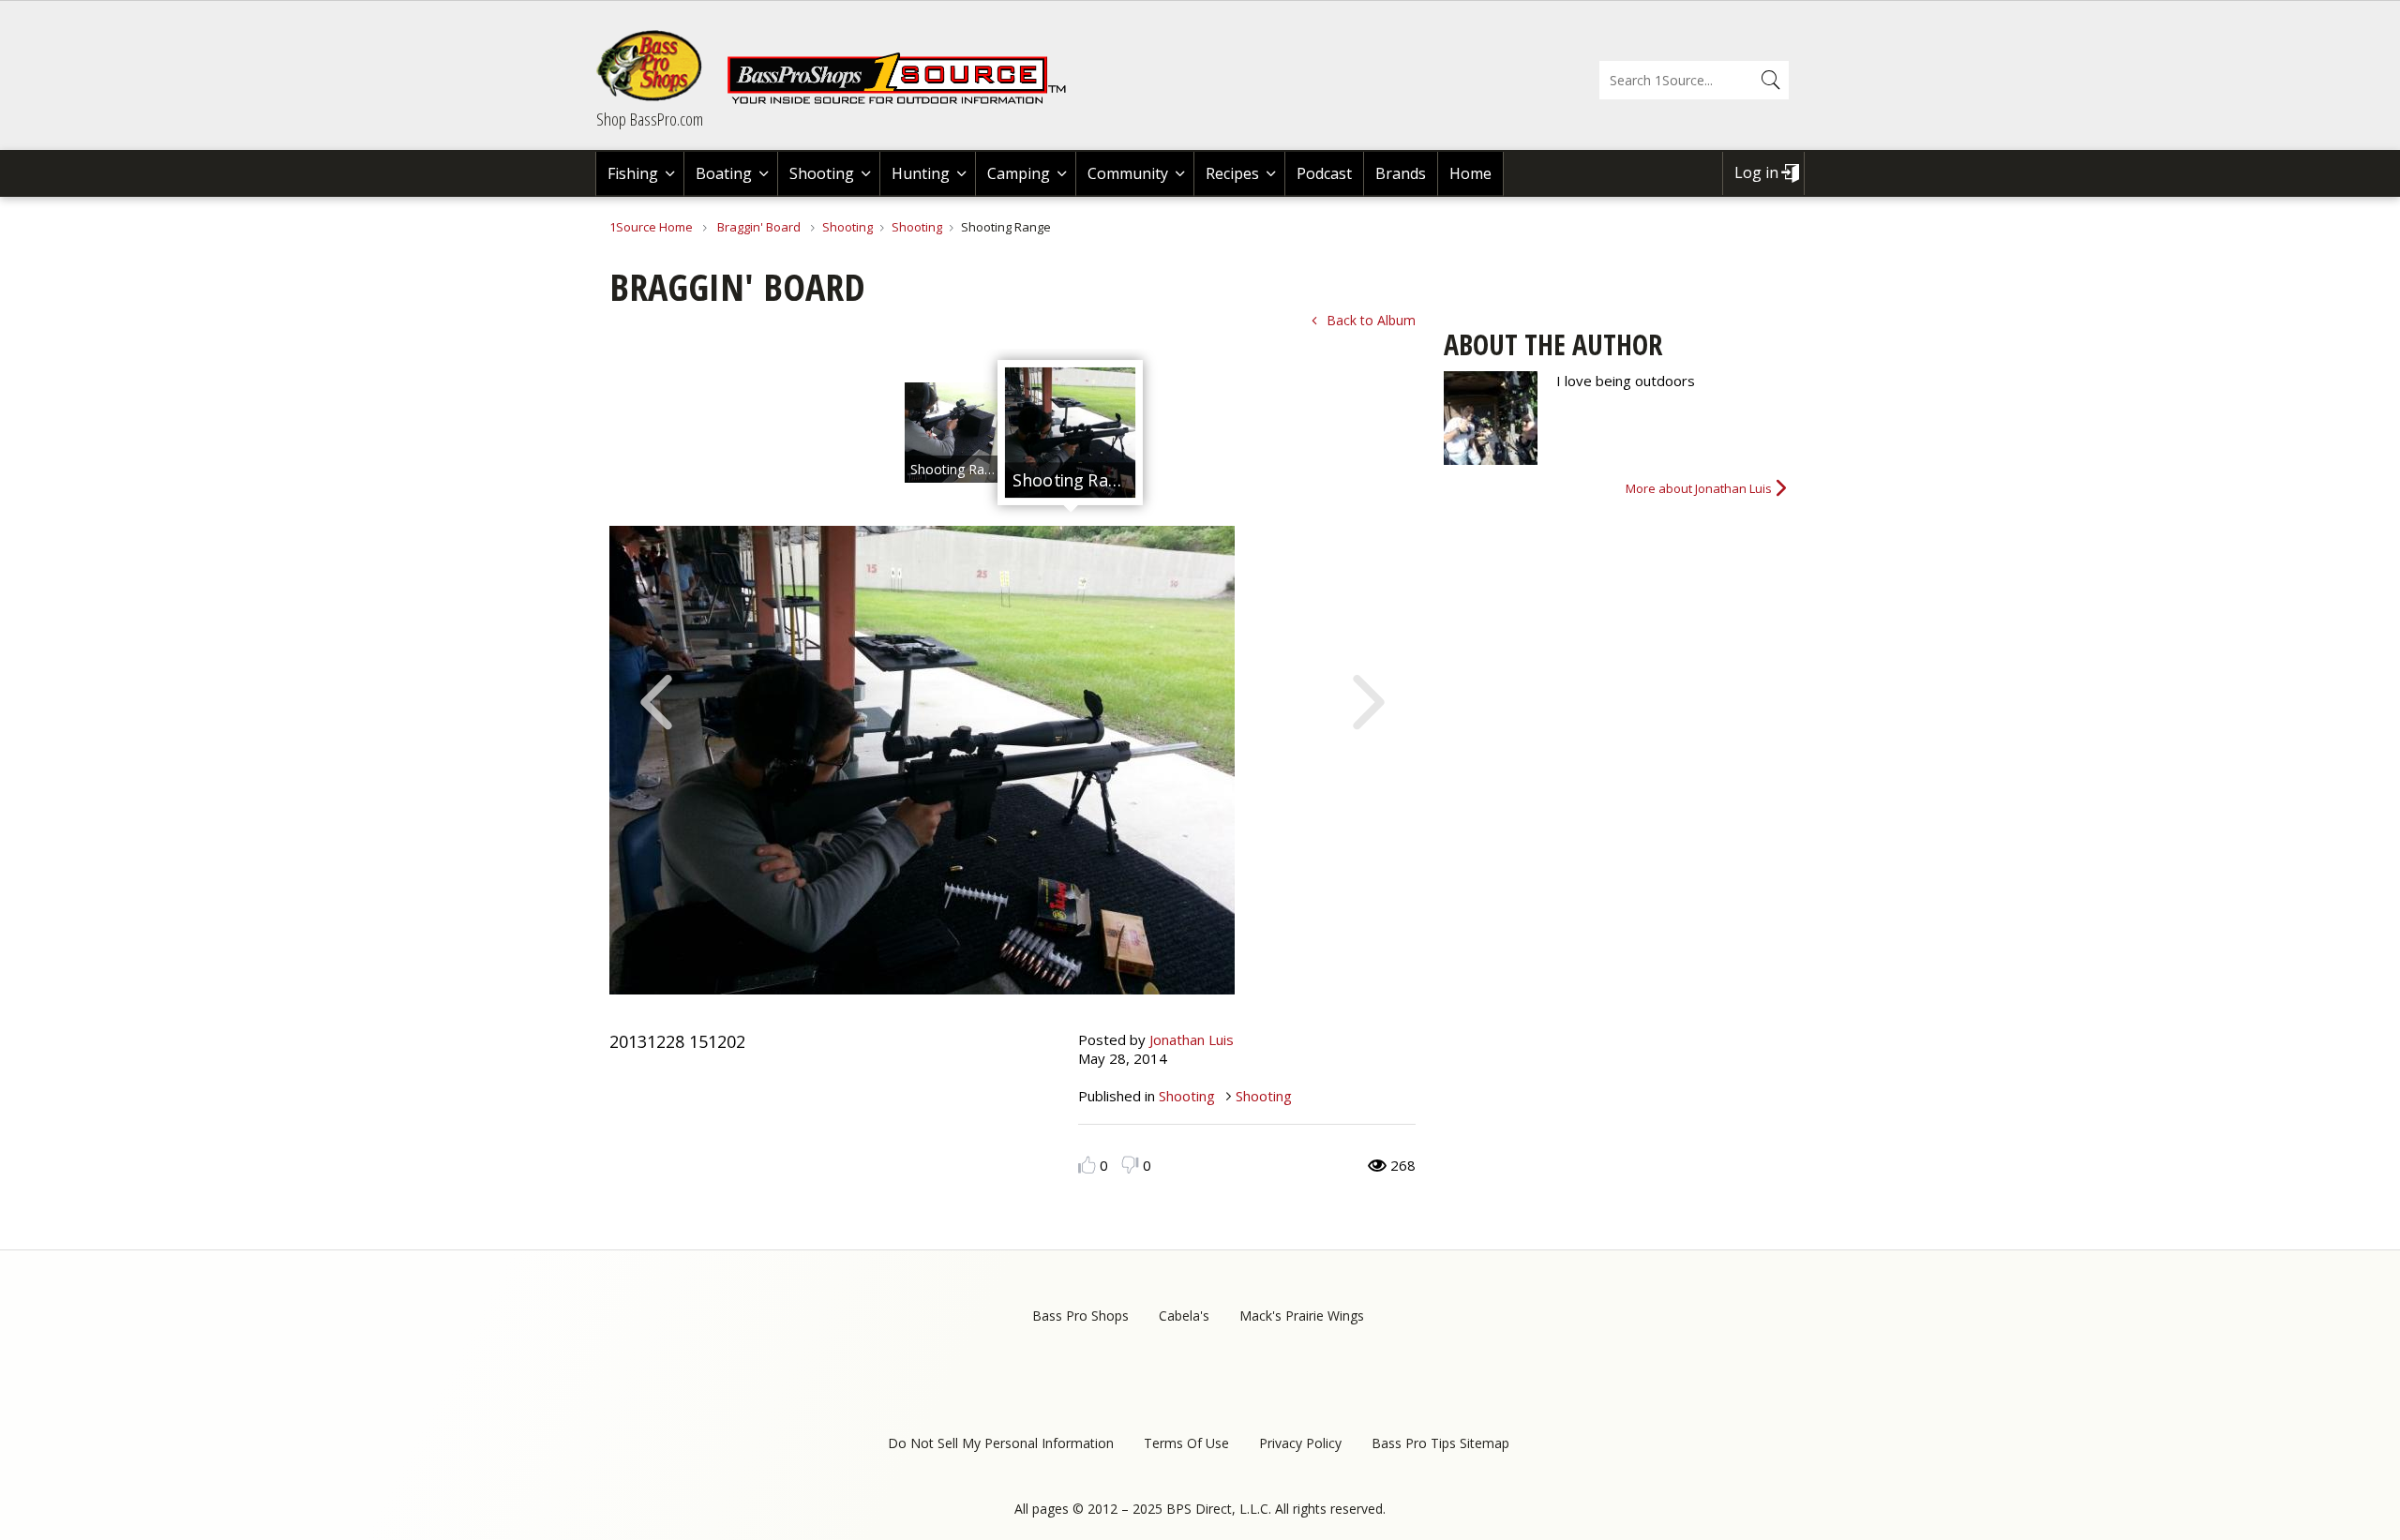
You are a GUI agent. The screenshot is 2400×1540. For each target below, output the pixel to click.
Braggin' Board (759, 227)
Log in (1756, 172)
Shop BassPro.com (650, 119)
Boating (724, 173)
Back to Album (1371, 320)
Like (1087, 1165)
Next (1369, 700)
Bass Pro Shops (1080, 1316)
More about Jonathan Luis (1699, 488)
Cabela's (1184, 1316)
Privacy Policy (1300, 1443)
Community (1128, 173)
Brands (1401, 173)
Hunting (921, 173)
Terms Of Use (1186, 1443)
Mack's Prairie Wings (1302, 1316)
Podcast (1324, 173)
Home (1470, 173)
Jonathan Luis (1192, 1039)
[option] (955, 433)
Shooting (822, 173)
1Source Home (651, 227)
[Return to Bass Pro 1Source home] (905, 100)
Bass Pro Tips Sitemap (1440, 1443)
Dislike (1130, 1165)
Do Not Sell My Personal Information (1001, 1443)
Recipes (1232, 173)
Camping (1019, 173)
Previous (656, 700)
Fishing (633, 173)
